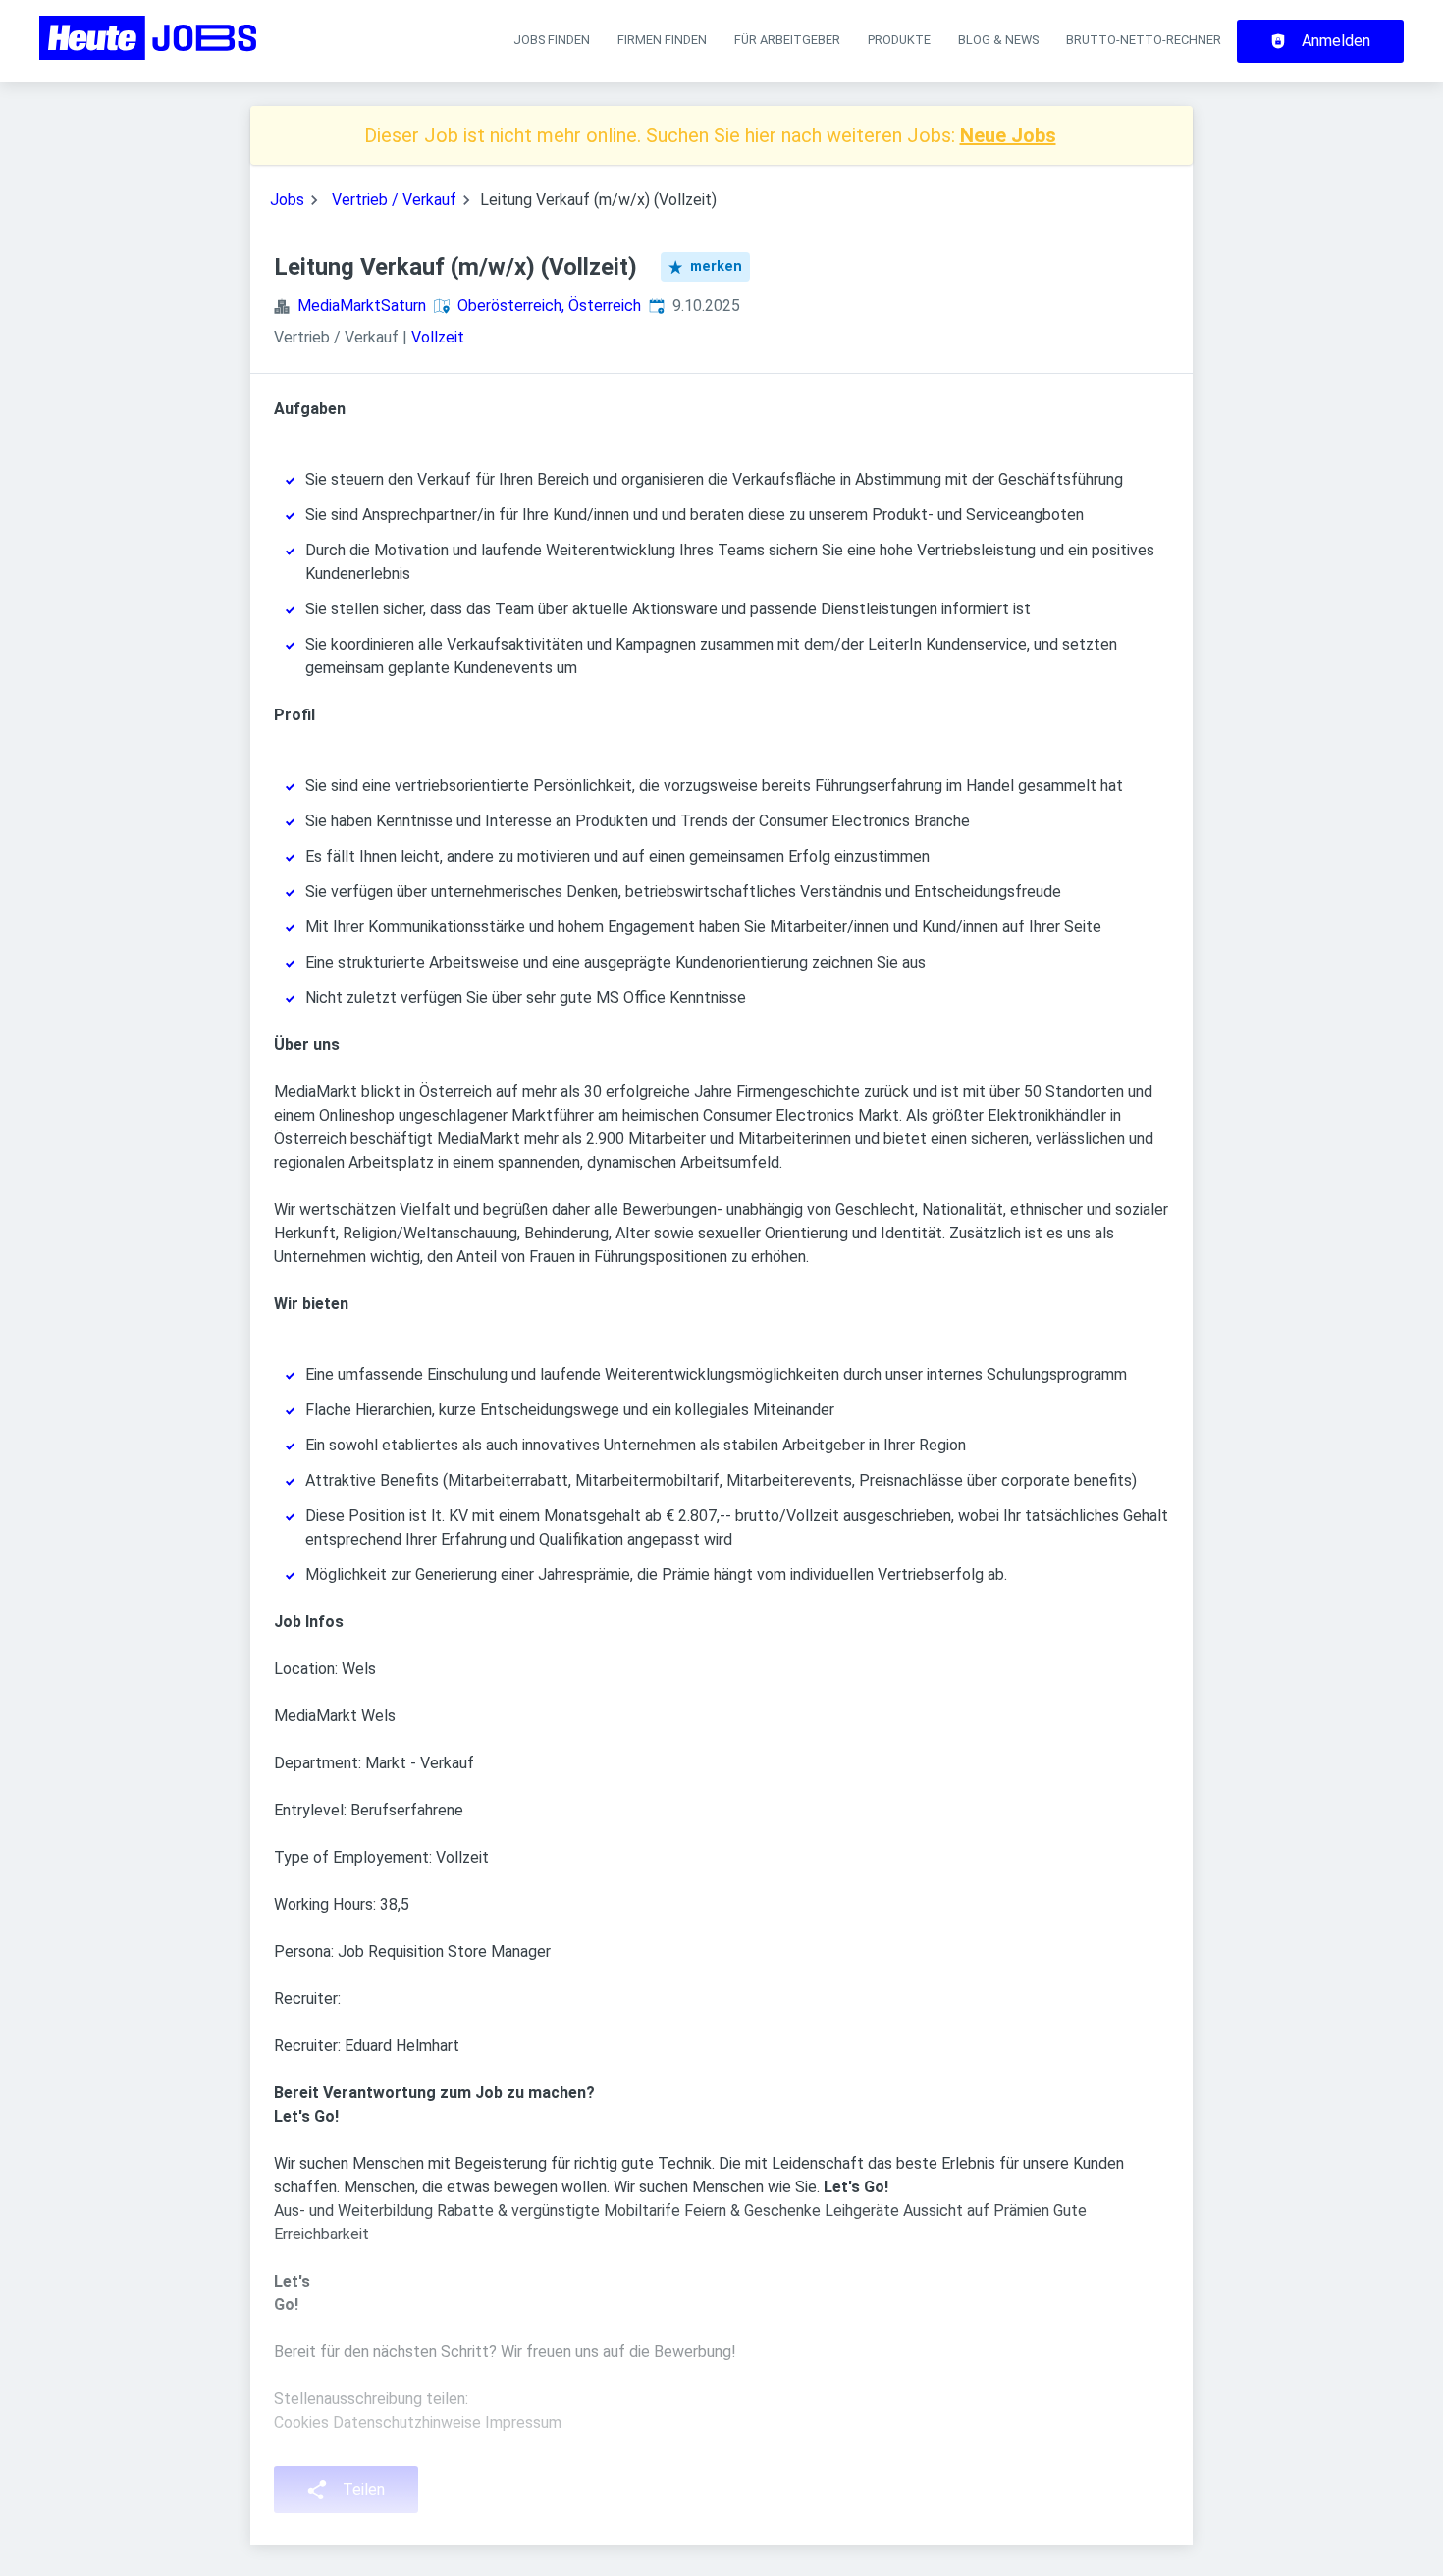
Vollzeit (438, 337)
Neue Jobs (1008, 135)
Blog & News (998, 40)
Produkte (899, 40)
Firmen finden (662, 40)
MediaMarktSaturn (362, 306)
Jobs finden (552, 40)
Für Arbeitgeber (787, 40)
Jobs (287, 200)
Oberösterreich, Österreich (549, 306)
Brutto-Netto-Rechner (1144, 40)
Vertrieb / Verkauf (394, 200)
